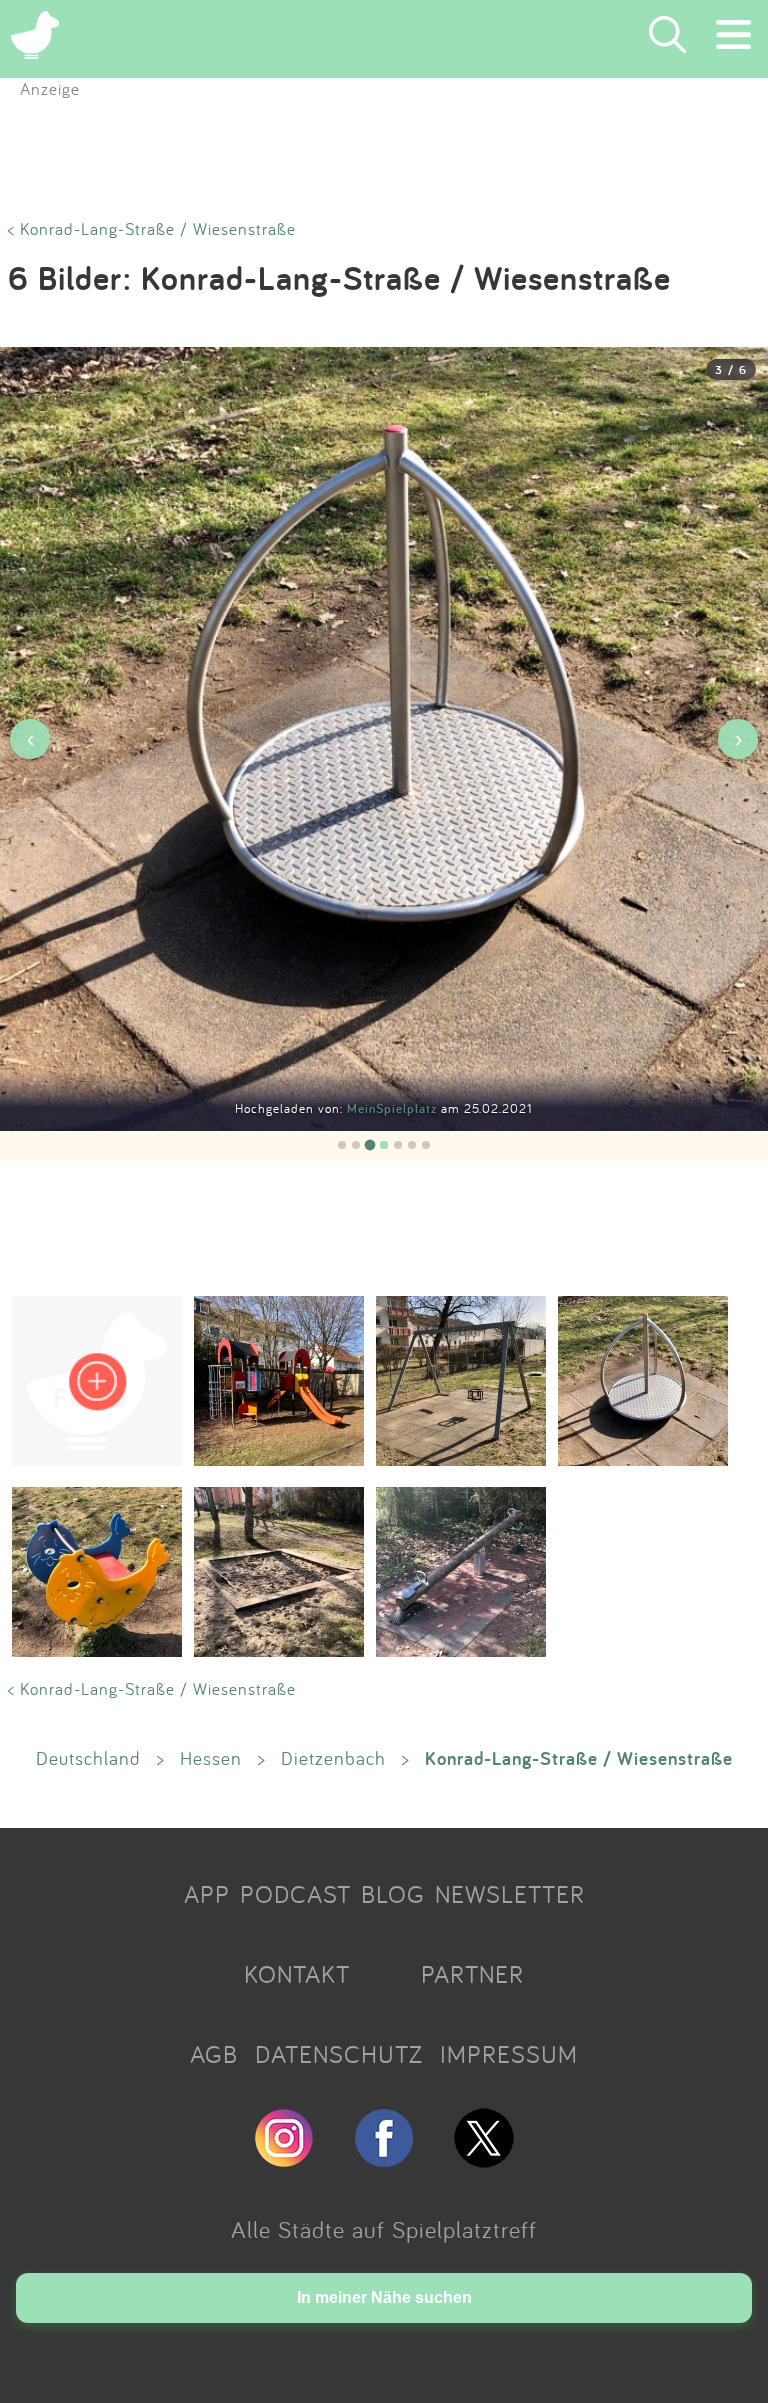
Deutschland (88, 1758)
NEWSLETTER (510, 1894)
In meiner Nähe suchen (384, 2297)
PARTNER (472, 1974)
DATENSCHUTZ (339, 2054)
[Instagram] (284, 2159)
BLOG (393, 1894)
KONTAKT (297, 1974)
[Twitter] (484, 2159)
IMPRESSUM (509, 2054)
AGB (214, 2054)
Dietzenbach (333, 1758)
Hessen (211, 1758)
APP (207, 1894)
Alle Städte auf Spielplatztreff (384, 2229)
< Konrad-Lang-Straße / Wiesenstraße (152, 228)
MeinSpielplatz (394, 1108)
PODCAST (295, 1894)
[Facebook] (384, 2159)
